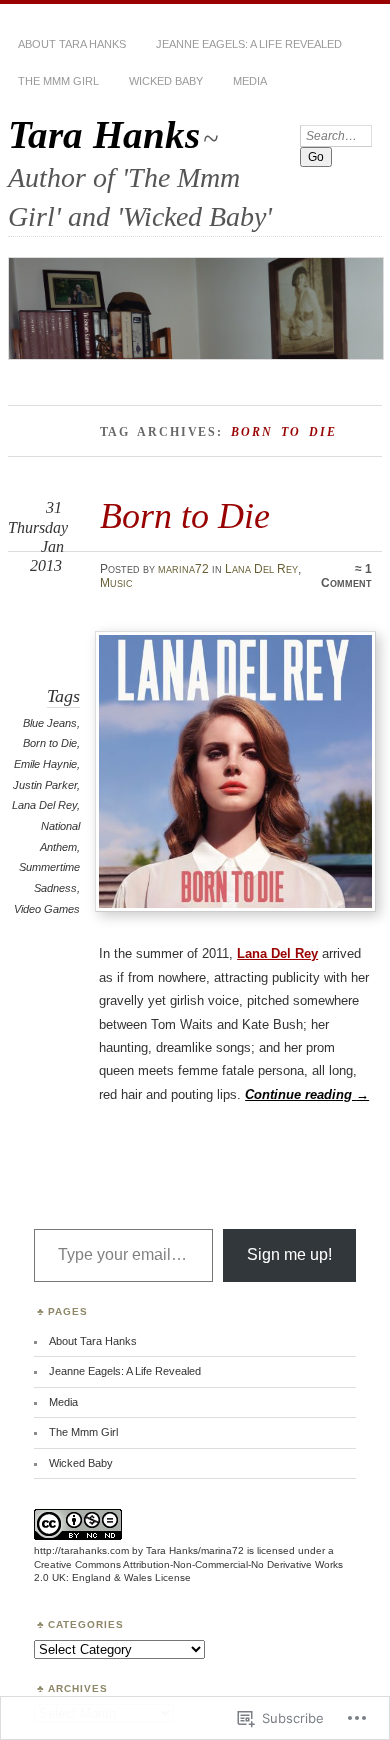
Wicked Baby (166, 81)
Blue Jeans (50, 723)
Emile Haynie (45, 764)
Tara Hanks (104, 134)
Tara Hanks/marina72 (195, 1550)
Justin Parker (45, 785)
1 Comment (346, 576)
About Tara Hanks (72, 44)
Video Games (47, 909)
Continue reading (307, 1094)
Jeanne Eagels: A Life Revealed (249, 44)
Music (116, 583)
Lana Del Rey (261, 569)
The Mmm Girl (58, 81)
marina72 (183, 569)
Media (250, 81)
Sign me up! (289, 1254)
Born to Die (185, 515)
